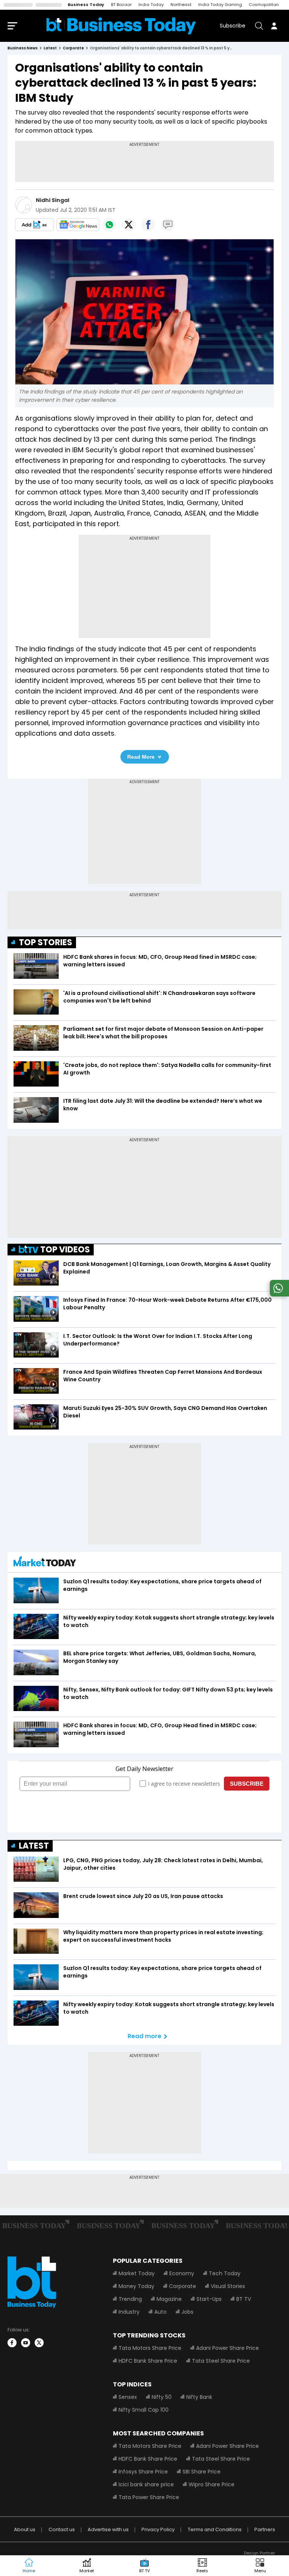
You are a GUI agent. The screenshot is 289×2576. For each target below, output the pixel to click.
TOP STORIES (46, 942)
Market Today (137, 2273)
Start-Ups (209, 2299)
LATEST (34, 1846)
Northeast (181, 5)
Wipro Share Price (211, 2484)
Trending (130, 2299)
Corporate (183, 2286)
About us (25, 2529)
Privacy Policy (158, 2529)
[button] (260, 2566)
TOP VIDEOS (65, 1250)
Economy (182, 2273)
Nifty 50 (162, 2397)
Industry (129, 2312)
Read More (141, 757)
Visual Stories (228, 2286)
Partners (265, 2529)
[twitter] (39, 2343)
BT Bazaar (121, 5)
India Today (151, 5)
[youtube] (26, 2343)
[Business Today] (121, 26)
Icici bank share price (146, 2484)
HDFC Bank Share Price (148, 2361)
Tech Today (225, 2273)
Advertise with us (108, 2529)
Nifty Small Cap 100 (144, 2410)
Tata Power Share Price (149, 2497)
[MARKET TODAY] (45, 1563)
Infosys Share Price (143, 2472)
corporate (73, 48)
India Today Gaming (220, 5)
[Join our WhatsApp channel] (278, 1294)
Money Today (136, 2286)
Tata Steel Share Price (221, 2361)
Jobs (187, 2312)
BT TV (244, 2299)
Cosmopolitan (264, 5)
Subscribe (233, 26)
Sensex (128, 2397)
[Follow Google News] (78, 225)
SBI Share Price (202, 2472)
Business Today (86, 5)
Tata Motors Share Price (150, 2348)
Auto (160, 2312)
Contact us (62, 2529)
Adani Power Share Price (227, 2348)
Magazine (169, 2299)
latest (50, 48)
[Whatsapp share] (109, 225)
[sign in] (274, 26)
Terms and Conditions (215, 2529)
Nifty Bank (199, 2397)
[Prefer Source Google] (34, 225)
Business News (23, 48)
